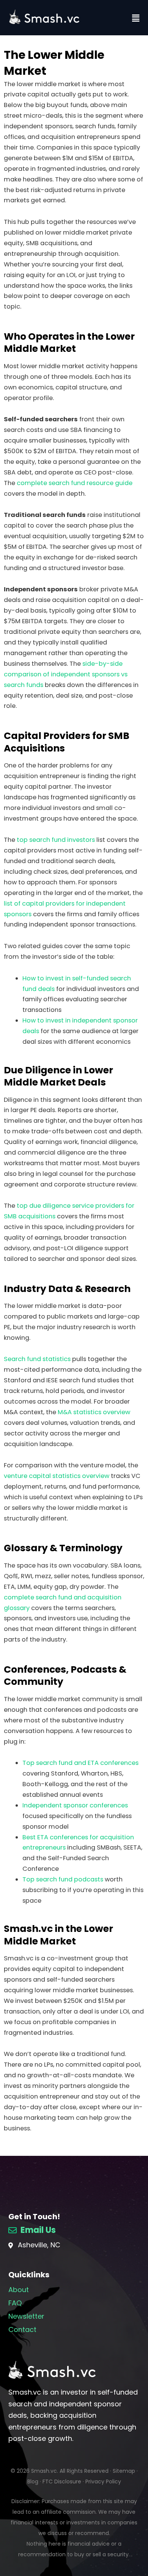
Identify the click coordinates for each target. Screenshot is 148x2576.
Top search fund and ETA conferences (80, 1763)
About (19, 2290)
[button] (136, 18)
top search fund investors (56, 840)
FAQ (15, 2303)
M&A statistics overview (94, 1412)
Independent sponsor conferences (75, 1805)
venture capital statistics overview (57, 1476)
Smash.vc (44, 2471)
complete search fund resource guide (75, 483)
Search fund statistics (37, 1359)
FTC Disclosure (62, 2481)
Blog (33, 2481)
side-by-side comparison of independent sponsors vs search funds (66, 674)
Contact (22, 2329)
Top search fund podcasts (63, 1879)
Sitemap (124, 2471)
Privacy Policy (103, 2481)
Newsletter (26, 2316)
